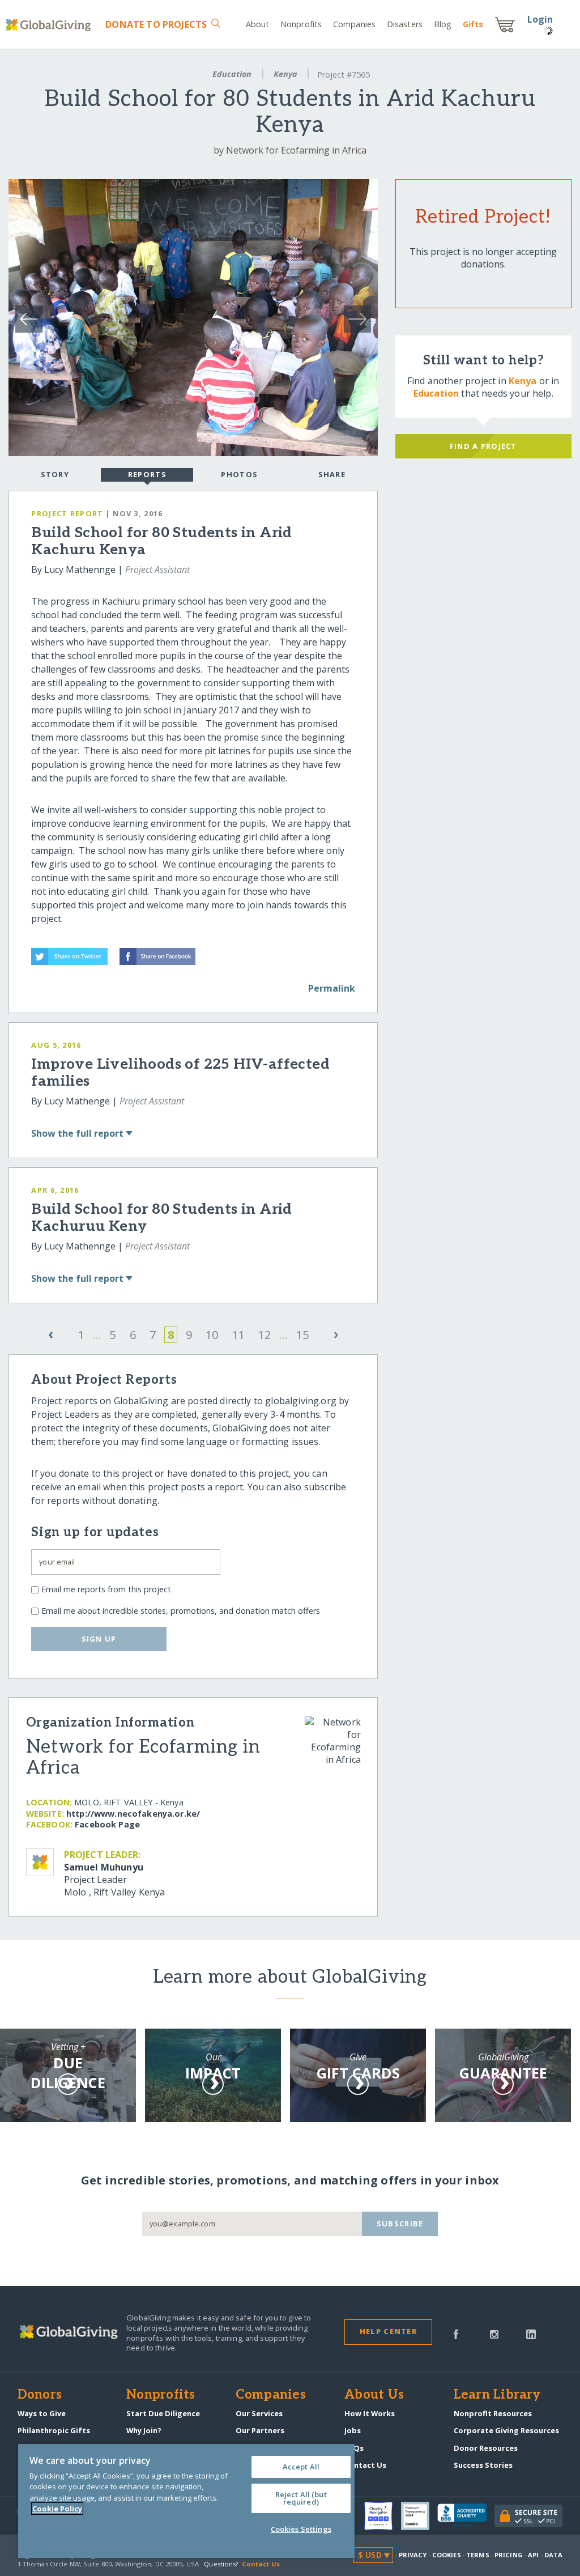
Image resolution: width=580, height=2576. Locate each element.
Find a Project (483, 446)
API (533, 2555)
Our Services (259, 2413)
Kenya (285, 74)
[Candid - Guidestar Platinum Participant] (419, 2516)
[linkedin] (531, 2333)
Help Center (388, 2331)
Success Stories (483, 2465)
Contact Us (365, 2465)
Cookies (447, 2555)
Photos (239, 474)
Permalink (332, 988)
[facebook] (456, 2333)
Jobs (353, 2430)
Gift (473, 24)
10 (212, 1335)
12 (265, 1335)
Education (232, 74)
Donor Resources (486, 2448)
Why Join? (144, 2430)
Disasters (405, 24)
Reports (147, 474)
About (258, 24)
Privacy (413, 2555)
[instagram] (494, 2333)
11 (238, 1335)
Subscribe (400, 2224)
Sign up (99, 1639)
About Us (374, 2395)
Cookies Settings (301, 2529)
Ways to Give (42, 2413)
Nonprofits (301, 24)
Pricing (509, 2555)
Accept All (301, 2467)
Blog (443, 24)
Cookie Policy (57, 2509)
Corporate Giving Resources (506, 2430)
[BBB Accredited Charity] (466, 2516)
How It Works (370, 2413)
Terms (478, 2555)
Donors (40, 2395)
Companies (354, 24)
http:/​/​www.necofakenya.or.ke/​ (133, 1814)
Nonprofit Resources (493, 2413)
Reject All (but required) (301, 2498)
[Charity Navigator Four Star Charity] (382, 2516)
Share (332, 474)
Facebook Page (107, 1824)
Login (540, 19)
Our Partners (260, 2430)
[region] (186, 2501)
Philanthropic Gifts (54, 2430)
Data (553, 2555)
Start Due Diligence (163, 2413)
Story (55, 474)
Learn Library (497, 2395)
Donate (156, 24)
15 (302, 1335)
